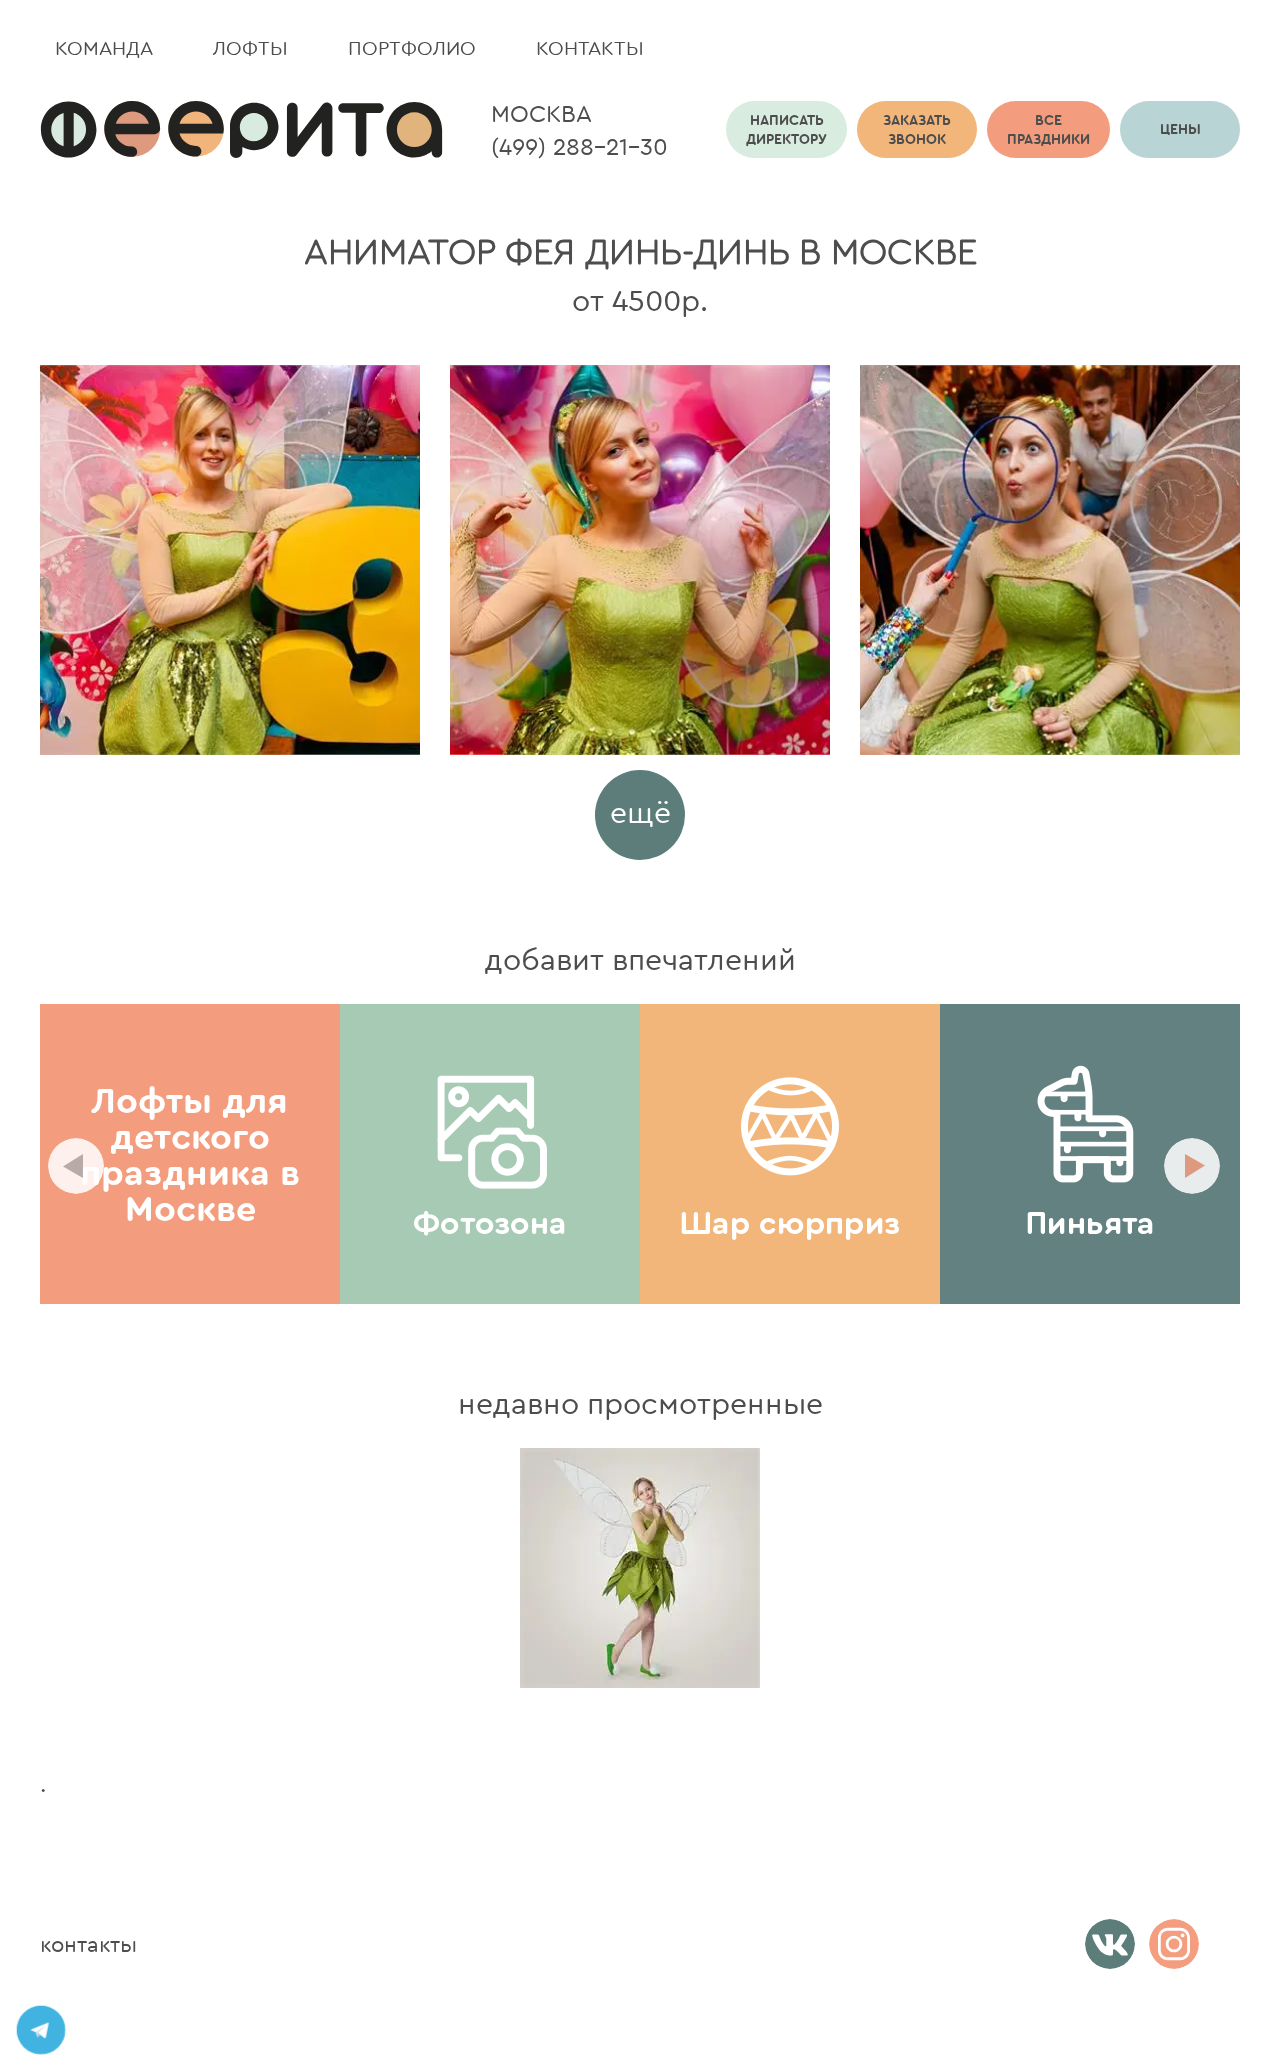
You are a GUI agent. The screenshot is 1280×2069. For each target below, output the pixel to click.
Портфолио (412, 47)
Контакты (590, 47)
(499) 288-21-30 (579, 146)
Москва (541, 113)
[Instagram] (1174, 1944)
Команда (104, 47)
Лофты (250, 47)
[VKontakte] (1110, 1944)
